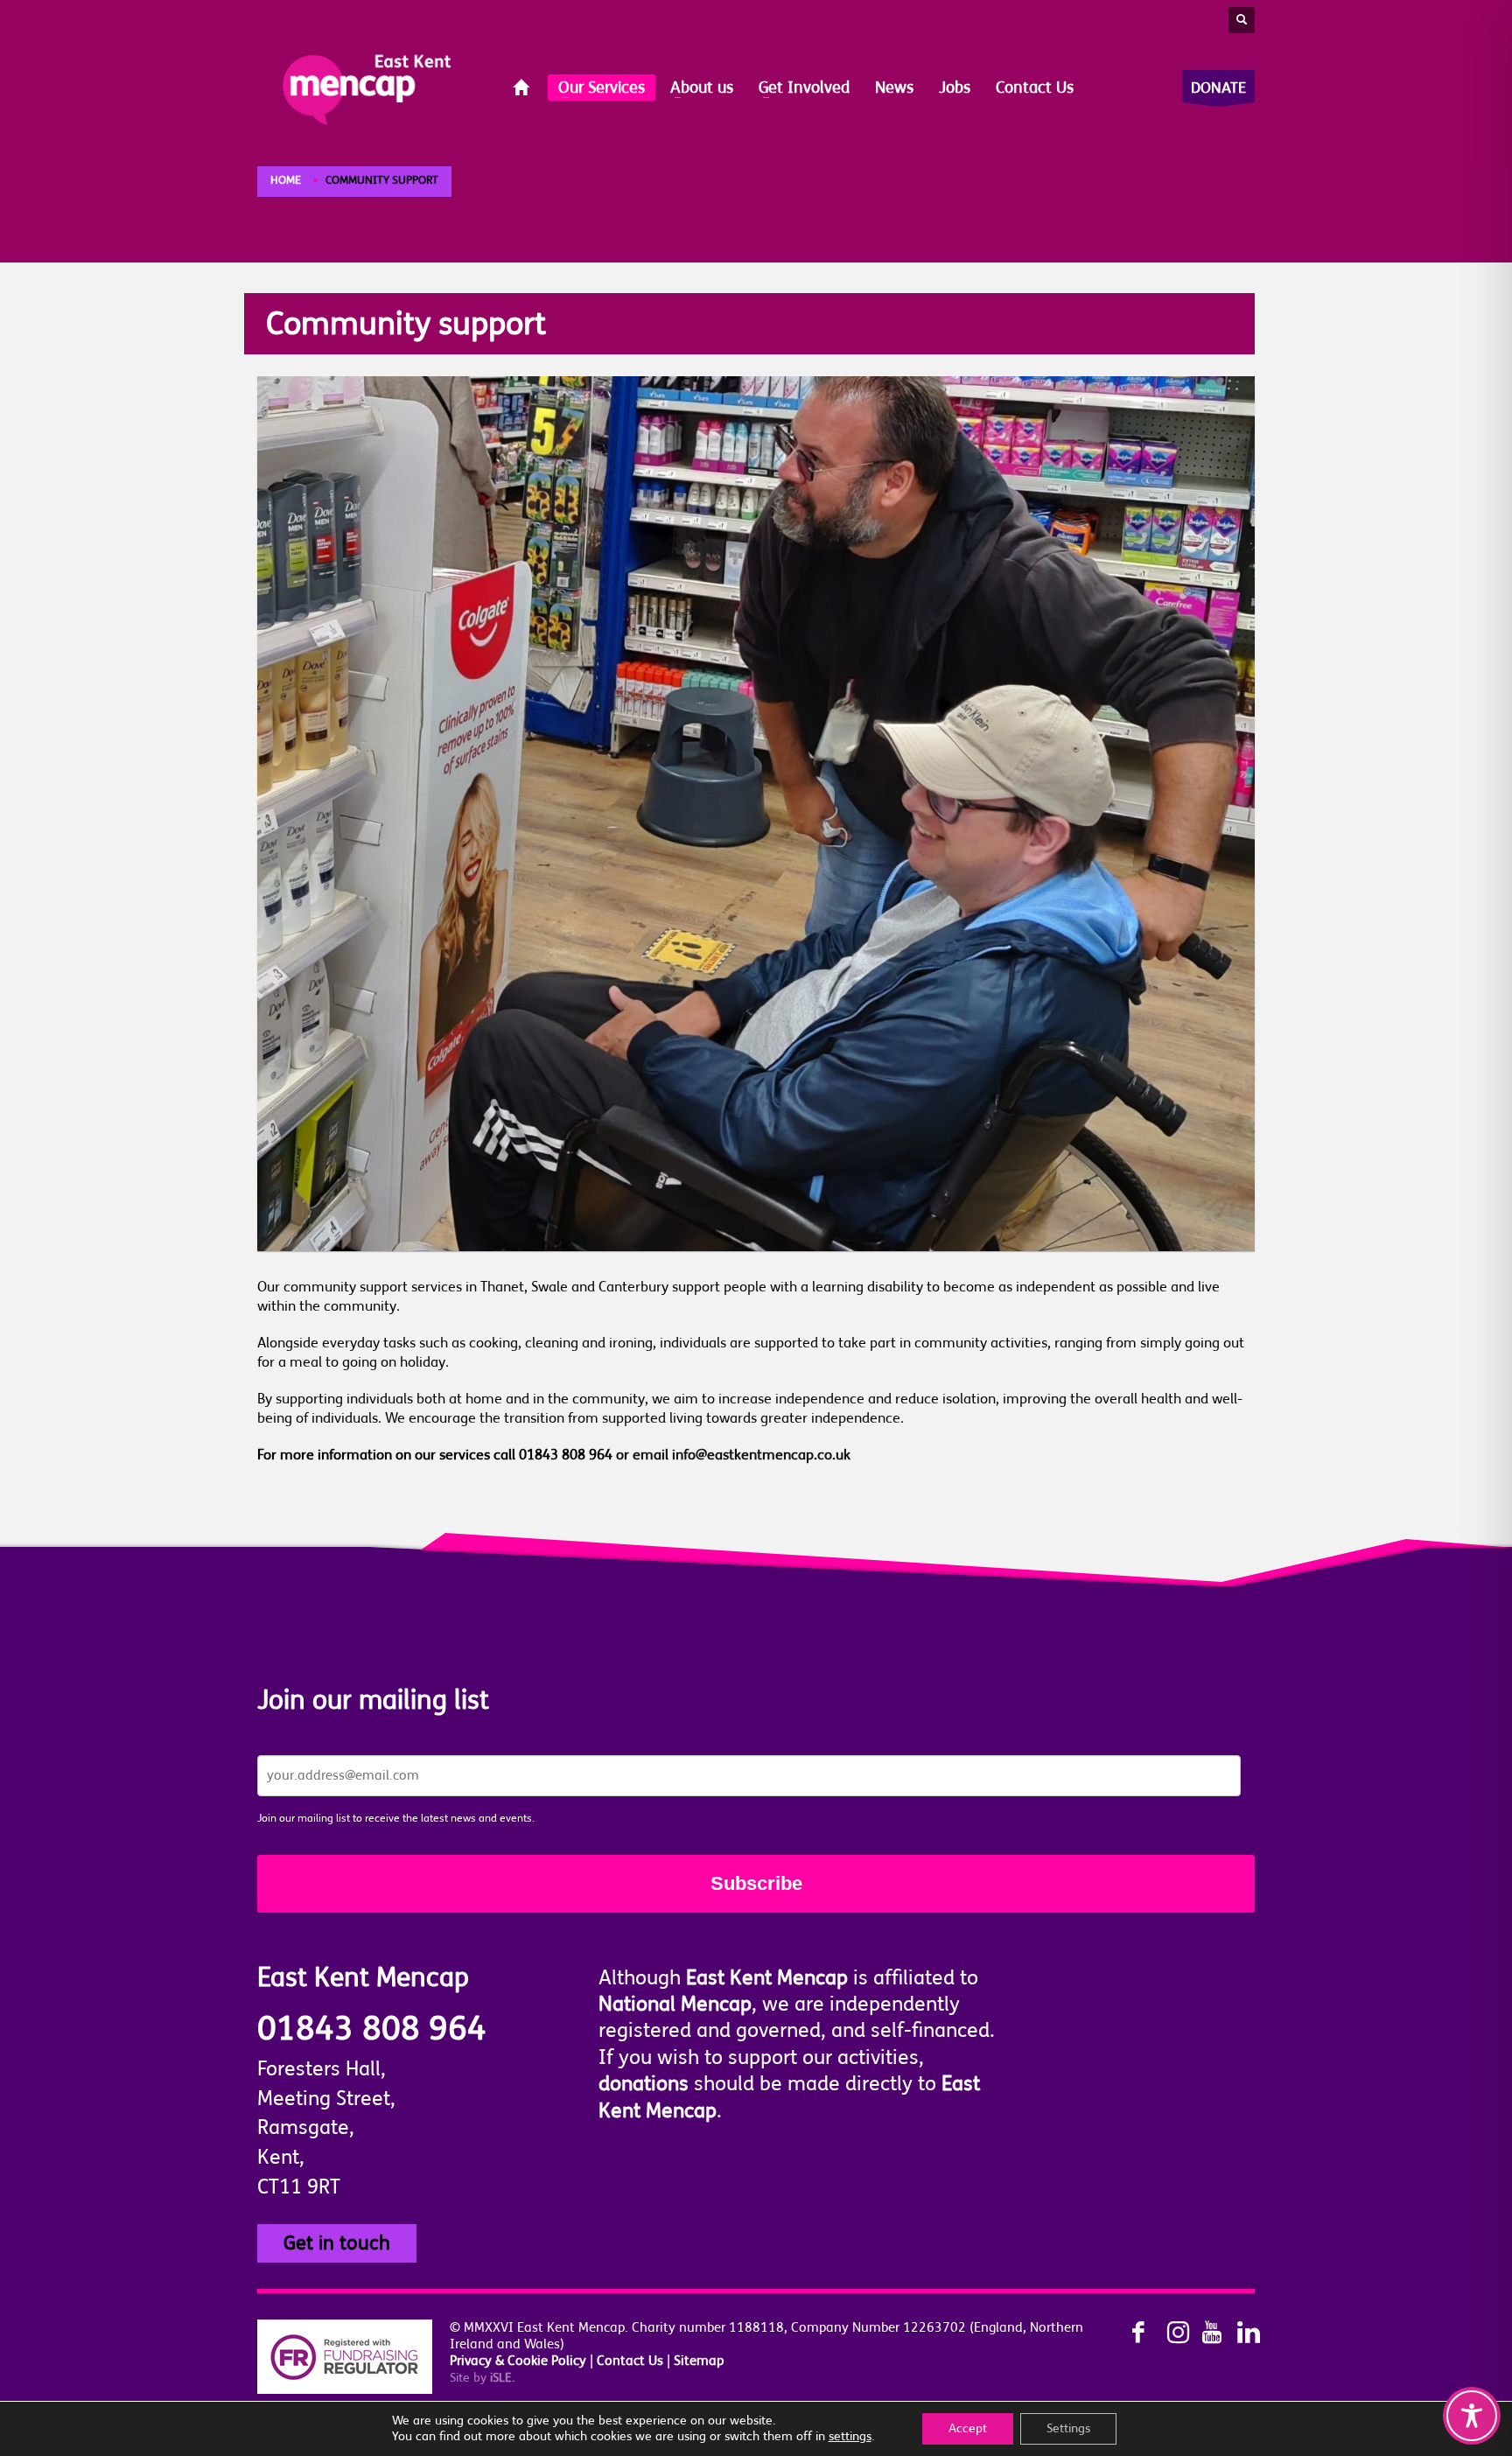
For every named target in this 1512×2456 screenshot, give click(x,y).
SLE (502, 2378)
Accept (968, 2428)
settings (850, 2436)
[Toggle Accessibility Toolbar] (1472, 2416)
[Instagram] (1167, 2333)
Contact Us (630, 2361)
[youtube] (1202, 2333)
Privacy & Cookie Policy (518, 2361)
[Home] (523, 89)
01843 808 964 (372, 2029)
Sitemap (699, 2361)
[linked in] (1237, 2333)
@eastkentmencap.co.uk (773, 1455)
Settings (1068, 2428)
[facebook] (1132, 2333)
